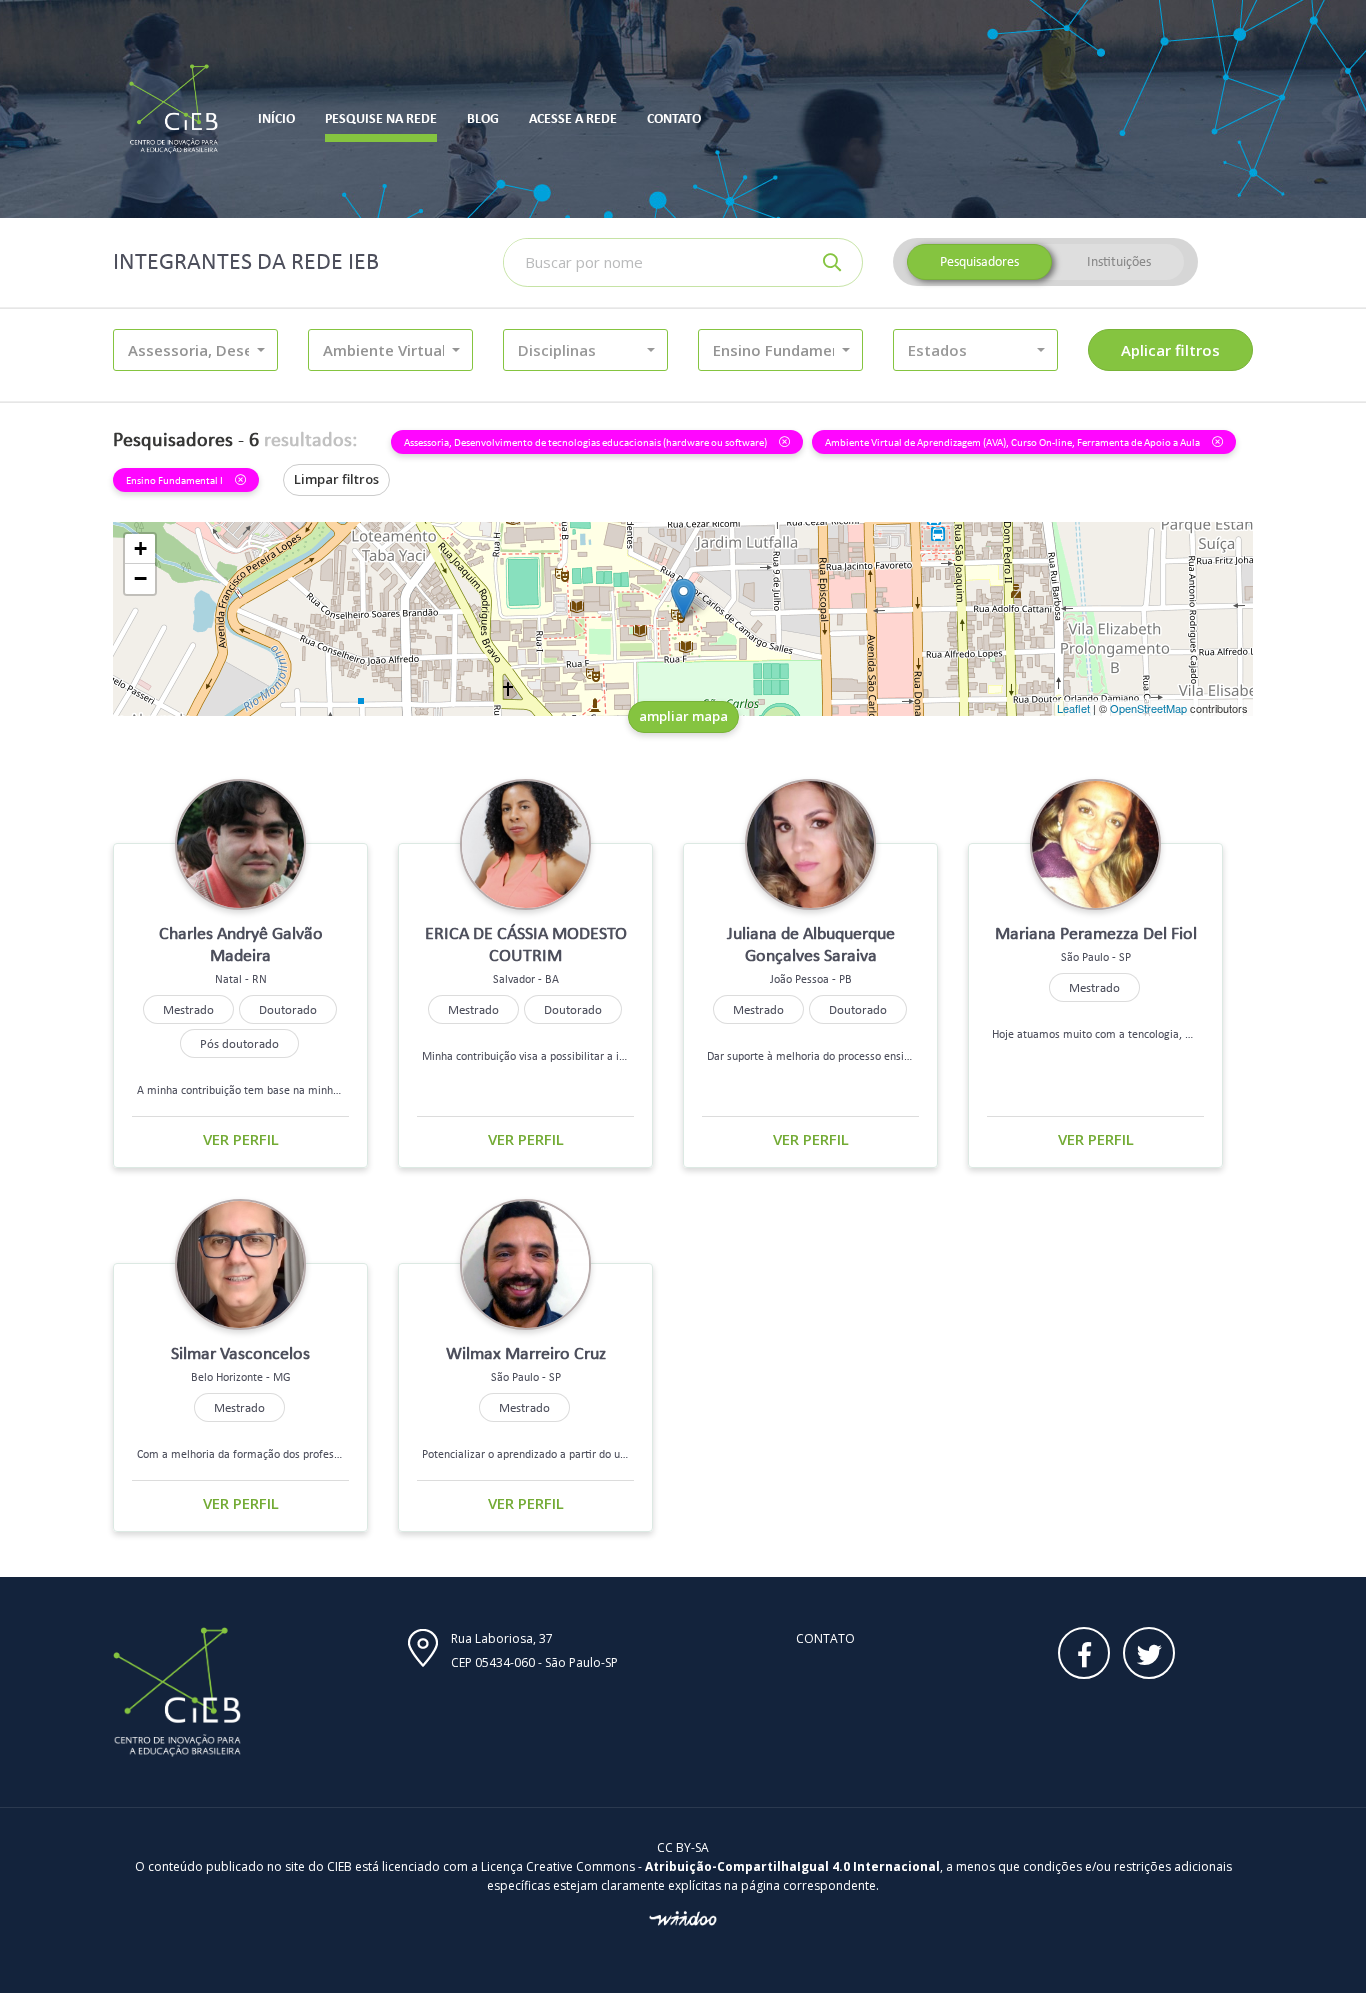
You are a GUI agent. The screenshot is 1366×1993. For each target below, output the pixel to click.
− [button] (140, 578)
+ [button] (140, 548)
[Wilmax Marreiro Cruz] (683, 598)
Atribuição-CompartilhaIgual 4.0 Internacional (792, 1866)
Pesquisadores (979, 261)
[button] (195, 350)
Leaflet (1073, 708)
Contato (825, 1638)
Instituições (1119, 261)
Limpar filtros (336, 479)
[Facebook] (1084, 1653)
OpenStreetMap (1148, 708)
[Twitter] (1149, 1653)
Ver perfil (241, 1139)
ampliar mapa (683, 716)
